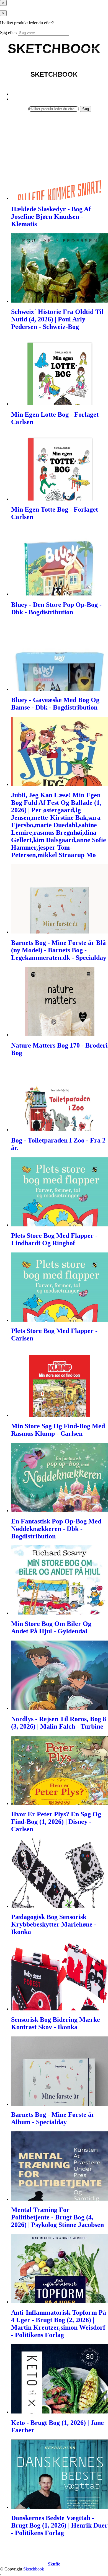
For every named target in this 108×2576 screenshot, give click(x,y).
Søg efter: (8, 33)
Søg (86, 109)
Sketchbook (34, 2569)
